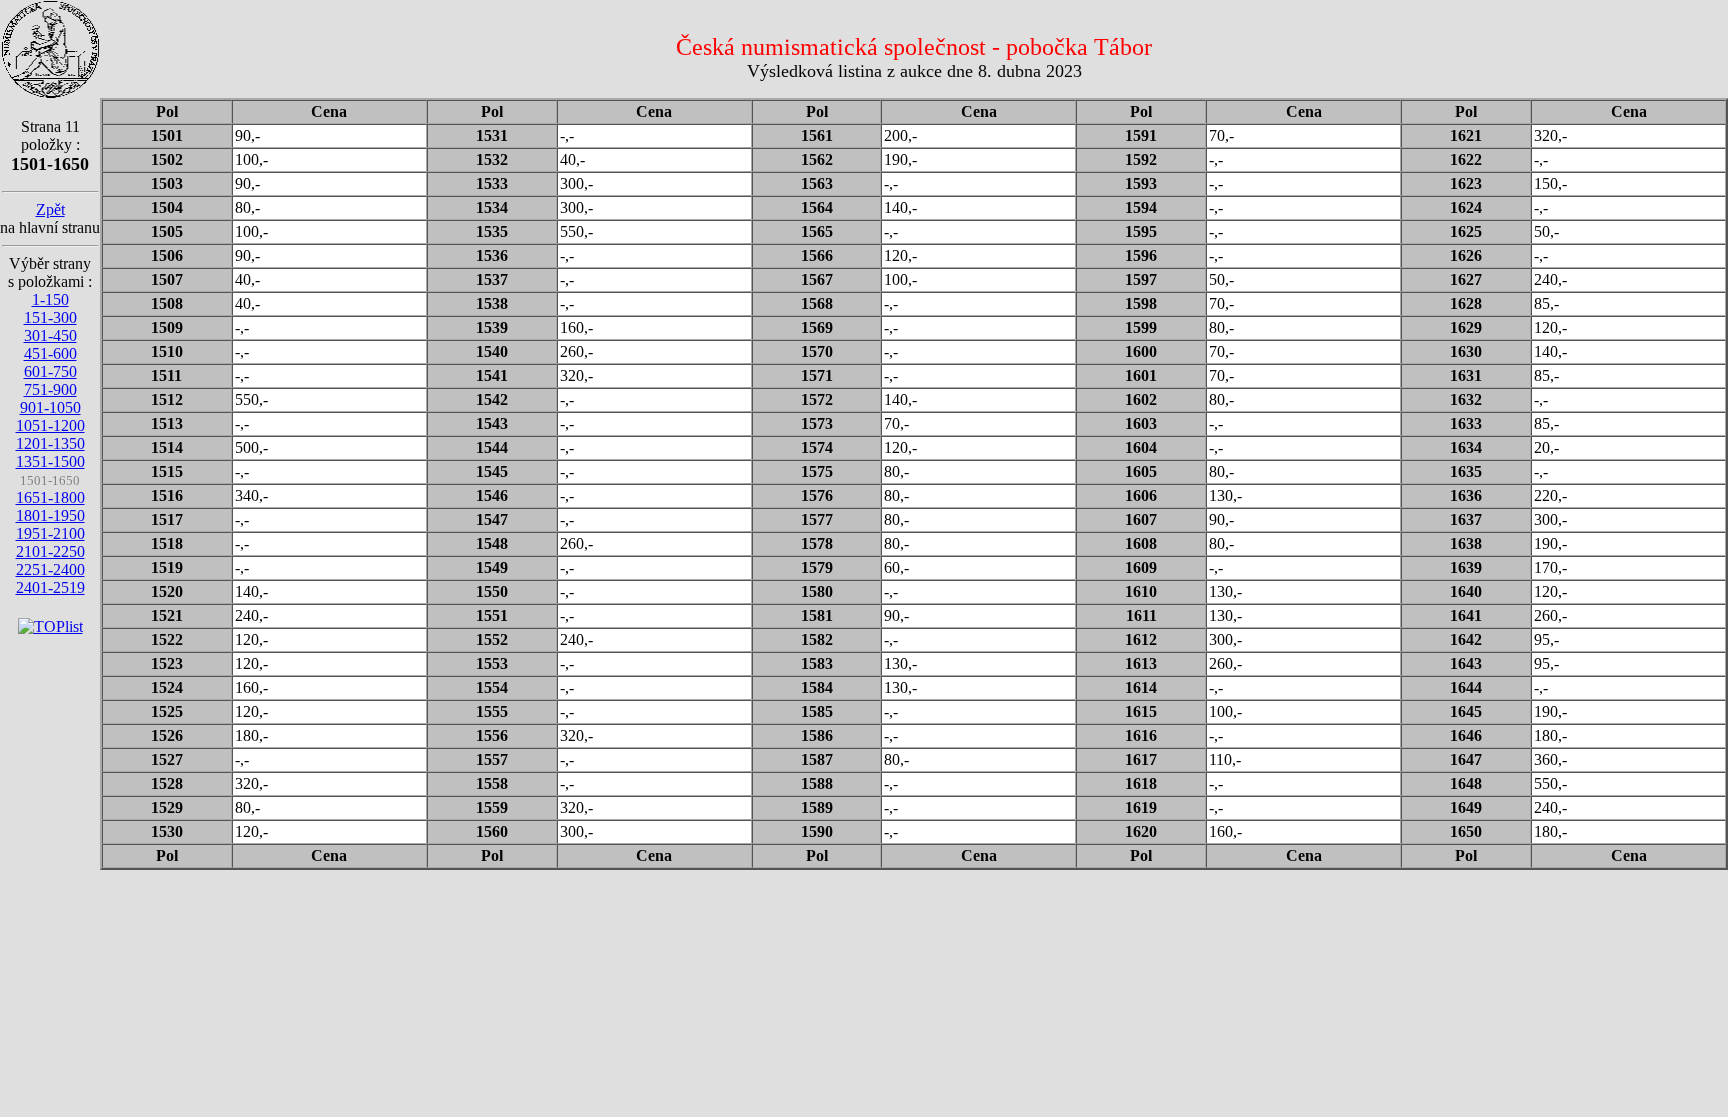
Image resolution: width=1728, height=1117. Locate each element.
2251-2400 (50, 569)
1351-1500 (50, 461)
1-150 (50, 299)
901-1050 (50, 407)
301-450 (50, 335)
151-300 (50, 317)
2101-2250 (50, 551)
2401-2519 (50, 587)
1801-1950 (50, 515)
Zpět (50, 209)
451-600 (50, 353)
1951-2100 (50, 533)
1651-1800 (50, 497)
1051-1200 (50, 425)
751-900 (50, 389)
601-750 (50, 371)
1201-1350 (50, 443)
